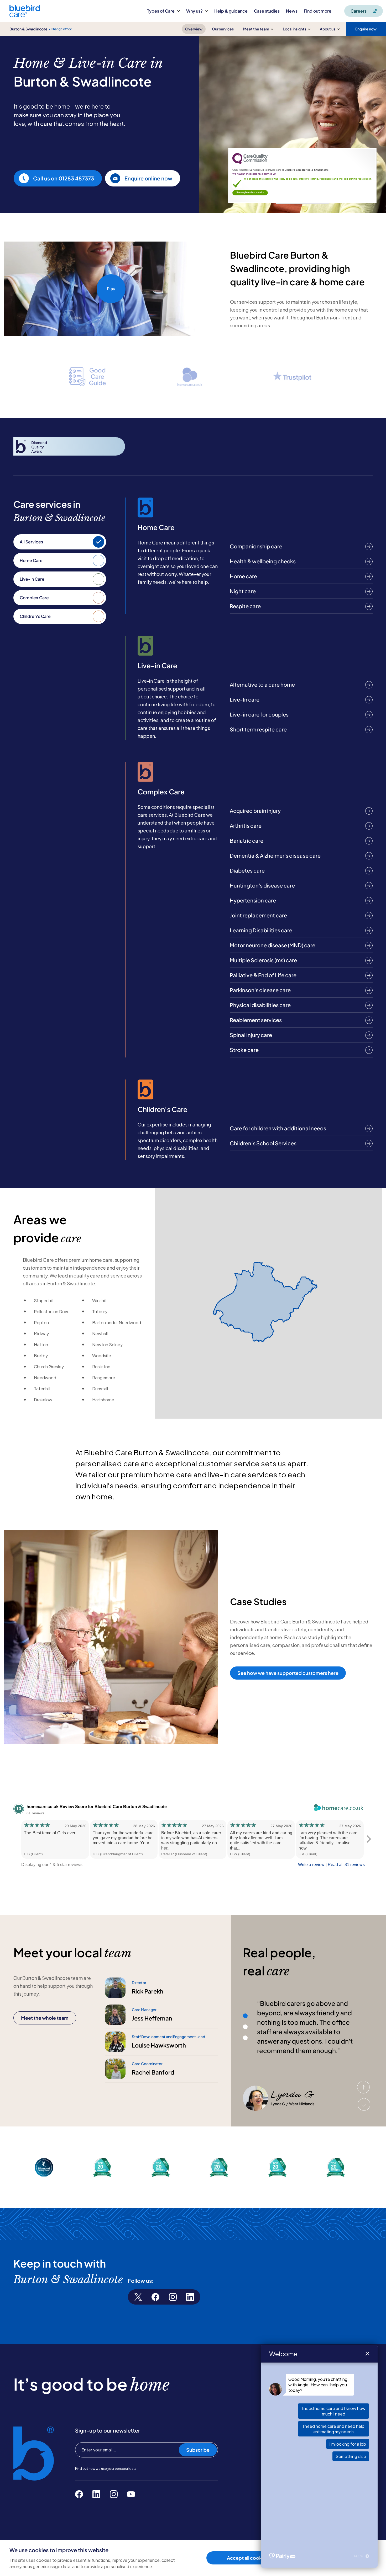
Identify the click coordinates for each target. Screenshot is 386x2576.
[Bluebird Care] (25, 15)
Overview (194, 29)
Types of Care (161, 11)
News (292, 11)
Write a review (311, 1865)
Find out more (318, 11)
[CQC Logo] (250, 163)
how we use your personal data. (113, 2469)
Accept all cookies (247, 2558)
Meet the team (256, 29)
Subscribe (198, 2450)
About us (328, 29)
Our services (223, 29)
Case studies (267, 11)
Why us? (194, 11)
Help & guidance (231, 11)
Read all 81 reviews (346, 1865)
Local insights (294, 29)
